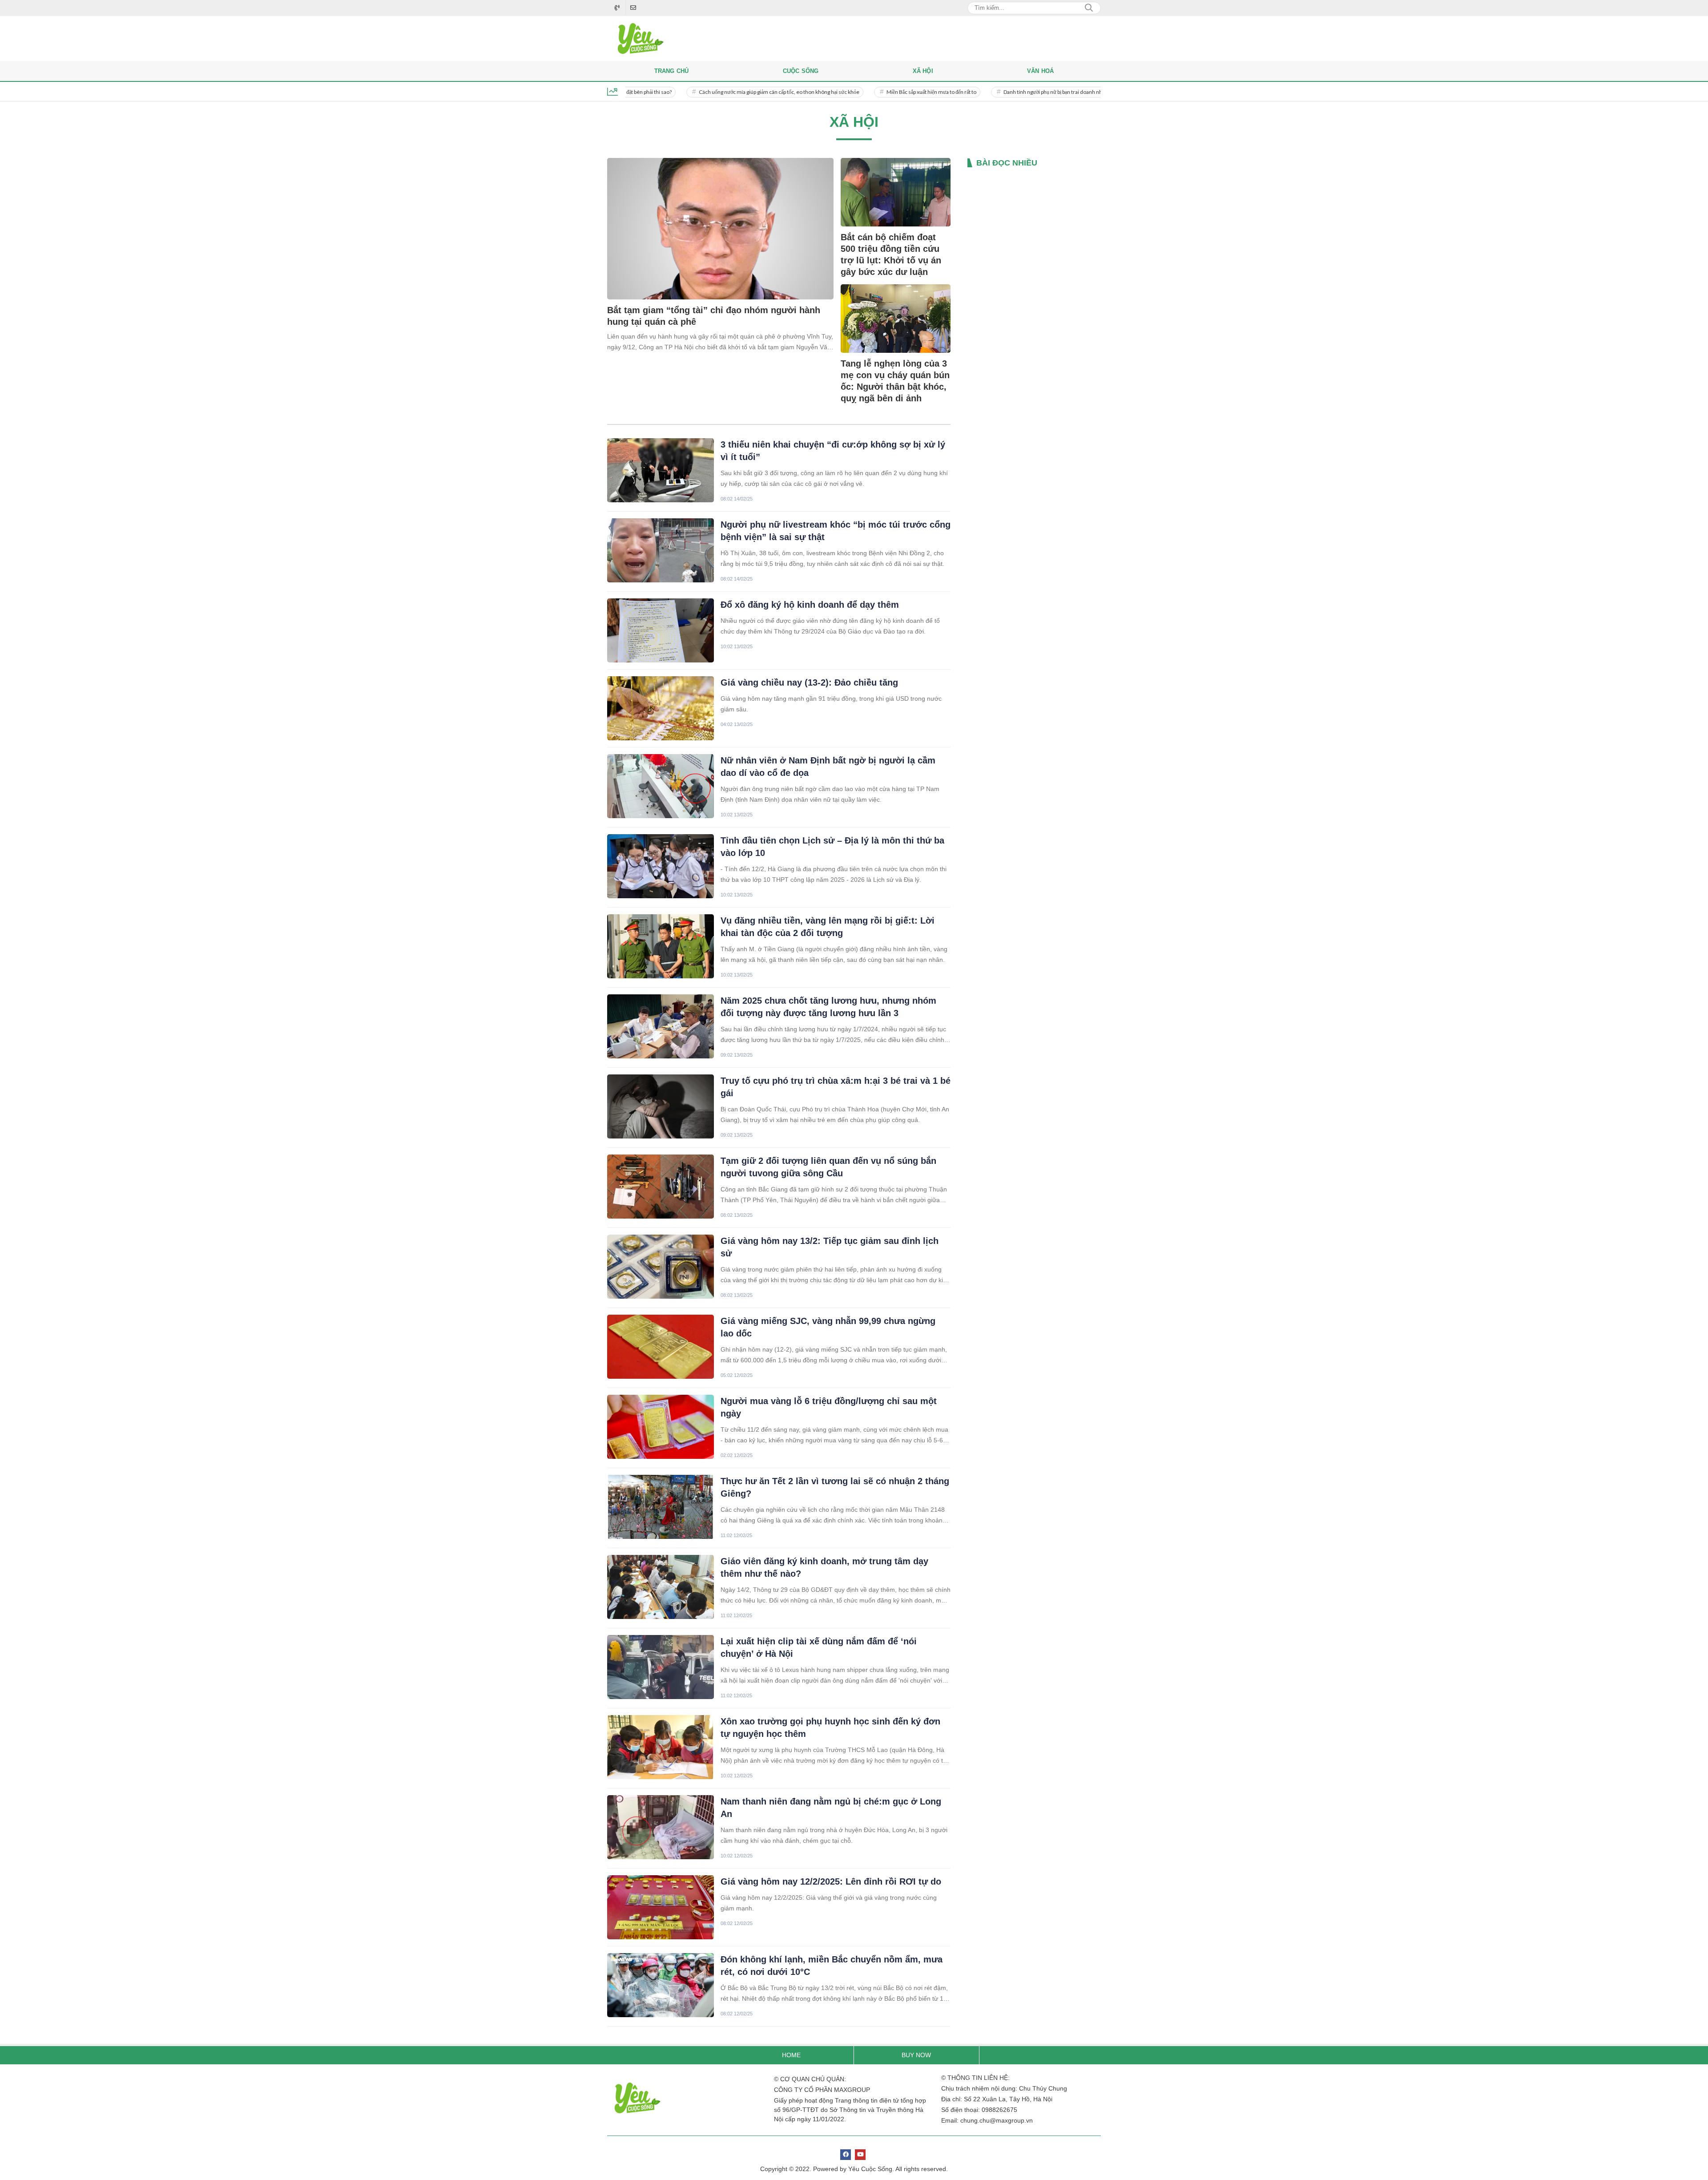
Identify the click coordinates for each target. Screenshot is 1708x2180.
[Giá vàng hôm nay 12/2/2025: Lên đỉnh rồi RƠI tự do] (661, 1907)
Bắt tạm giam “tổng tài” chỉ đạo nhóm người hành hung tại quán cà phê (714, 316)
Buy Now (916, 2055)
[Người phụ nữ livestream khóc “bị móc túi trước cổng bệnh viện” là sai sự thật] (661, 550)
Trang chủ (672, 71)
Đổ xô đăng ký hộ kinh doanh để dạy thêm (810, 605)
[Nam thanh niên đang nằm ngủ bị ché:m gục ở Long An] (661, 1827)
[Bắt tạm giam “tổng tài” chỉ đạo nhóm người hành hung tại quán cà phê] (720, 229)
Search (1089, 8)
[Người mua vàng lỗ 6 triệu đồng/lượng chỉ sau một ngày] (661, 1427)
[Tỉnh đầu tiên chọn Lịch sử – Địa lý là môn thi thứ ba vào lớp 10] (661, 866)
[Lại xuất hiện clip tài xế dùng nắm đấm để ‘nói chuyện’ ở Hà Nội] (661, 1667)
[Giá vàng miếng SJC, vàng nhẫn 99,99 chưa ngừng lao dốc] (661, 1347)
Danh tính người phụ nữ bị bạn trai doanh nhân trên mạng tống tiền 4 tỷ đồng (1007, 92)
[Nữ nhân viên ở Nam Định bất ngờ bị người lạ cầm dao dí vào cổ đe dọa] (661, 786)
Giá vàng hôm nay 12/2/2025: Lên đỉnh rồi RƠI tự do (831, 1881)
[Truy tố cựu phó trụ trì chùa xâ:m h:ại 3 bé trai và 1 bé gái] (661, 1106)
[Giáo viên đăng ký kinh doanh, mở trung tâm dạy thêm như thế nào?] (661, 1587)
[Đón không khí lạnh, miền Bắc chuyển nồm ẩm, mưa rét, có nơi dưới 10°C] (661, 1985)
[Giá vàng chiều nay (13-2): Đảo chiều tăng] (661, 708)
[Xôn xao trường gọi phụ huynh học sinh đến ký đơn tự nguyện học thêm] (661, 1747)
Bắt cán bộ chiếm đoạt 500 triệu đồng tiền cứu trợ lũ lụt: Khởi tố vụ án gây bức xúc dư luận (891, 254)
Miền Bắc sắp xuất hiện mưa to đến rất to (850, 92)
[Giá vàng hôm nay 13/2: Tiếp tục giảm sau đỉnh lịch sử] (661, 1267)
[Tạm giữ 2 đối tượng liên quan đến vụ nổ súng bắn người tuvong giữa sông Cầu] (661, 1187)
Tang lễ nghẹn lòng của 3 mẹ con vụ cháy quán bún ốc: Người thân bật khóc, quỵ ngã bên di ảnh (895, 381)
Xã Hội (923, 71)
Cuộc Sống (801, 71)
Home (791, 2055)
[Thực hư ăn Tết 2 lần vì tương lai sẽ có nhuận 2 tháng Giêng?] (661, 1507)
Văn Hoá (1040, 71)
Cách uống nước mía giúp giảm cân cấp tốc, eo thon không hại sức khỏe (697, 92)
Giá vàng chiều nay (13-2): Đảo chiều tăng (809, 682)
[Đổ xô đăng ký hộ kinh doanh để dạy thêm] (661, 630)
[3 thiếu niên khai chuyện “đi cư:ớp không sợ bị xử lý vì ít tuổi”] (661, 470)
